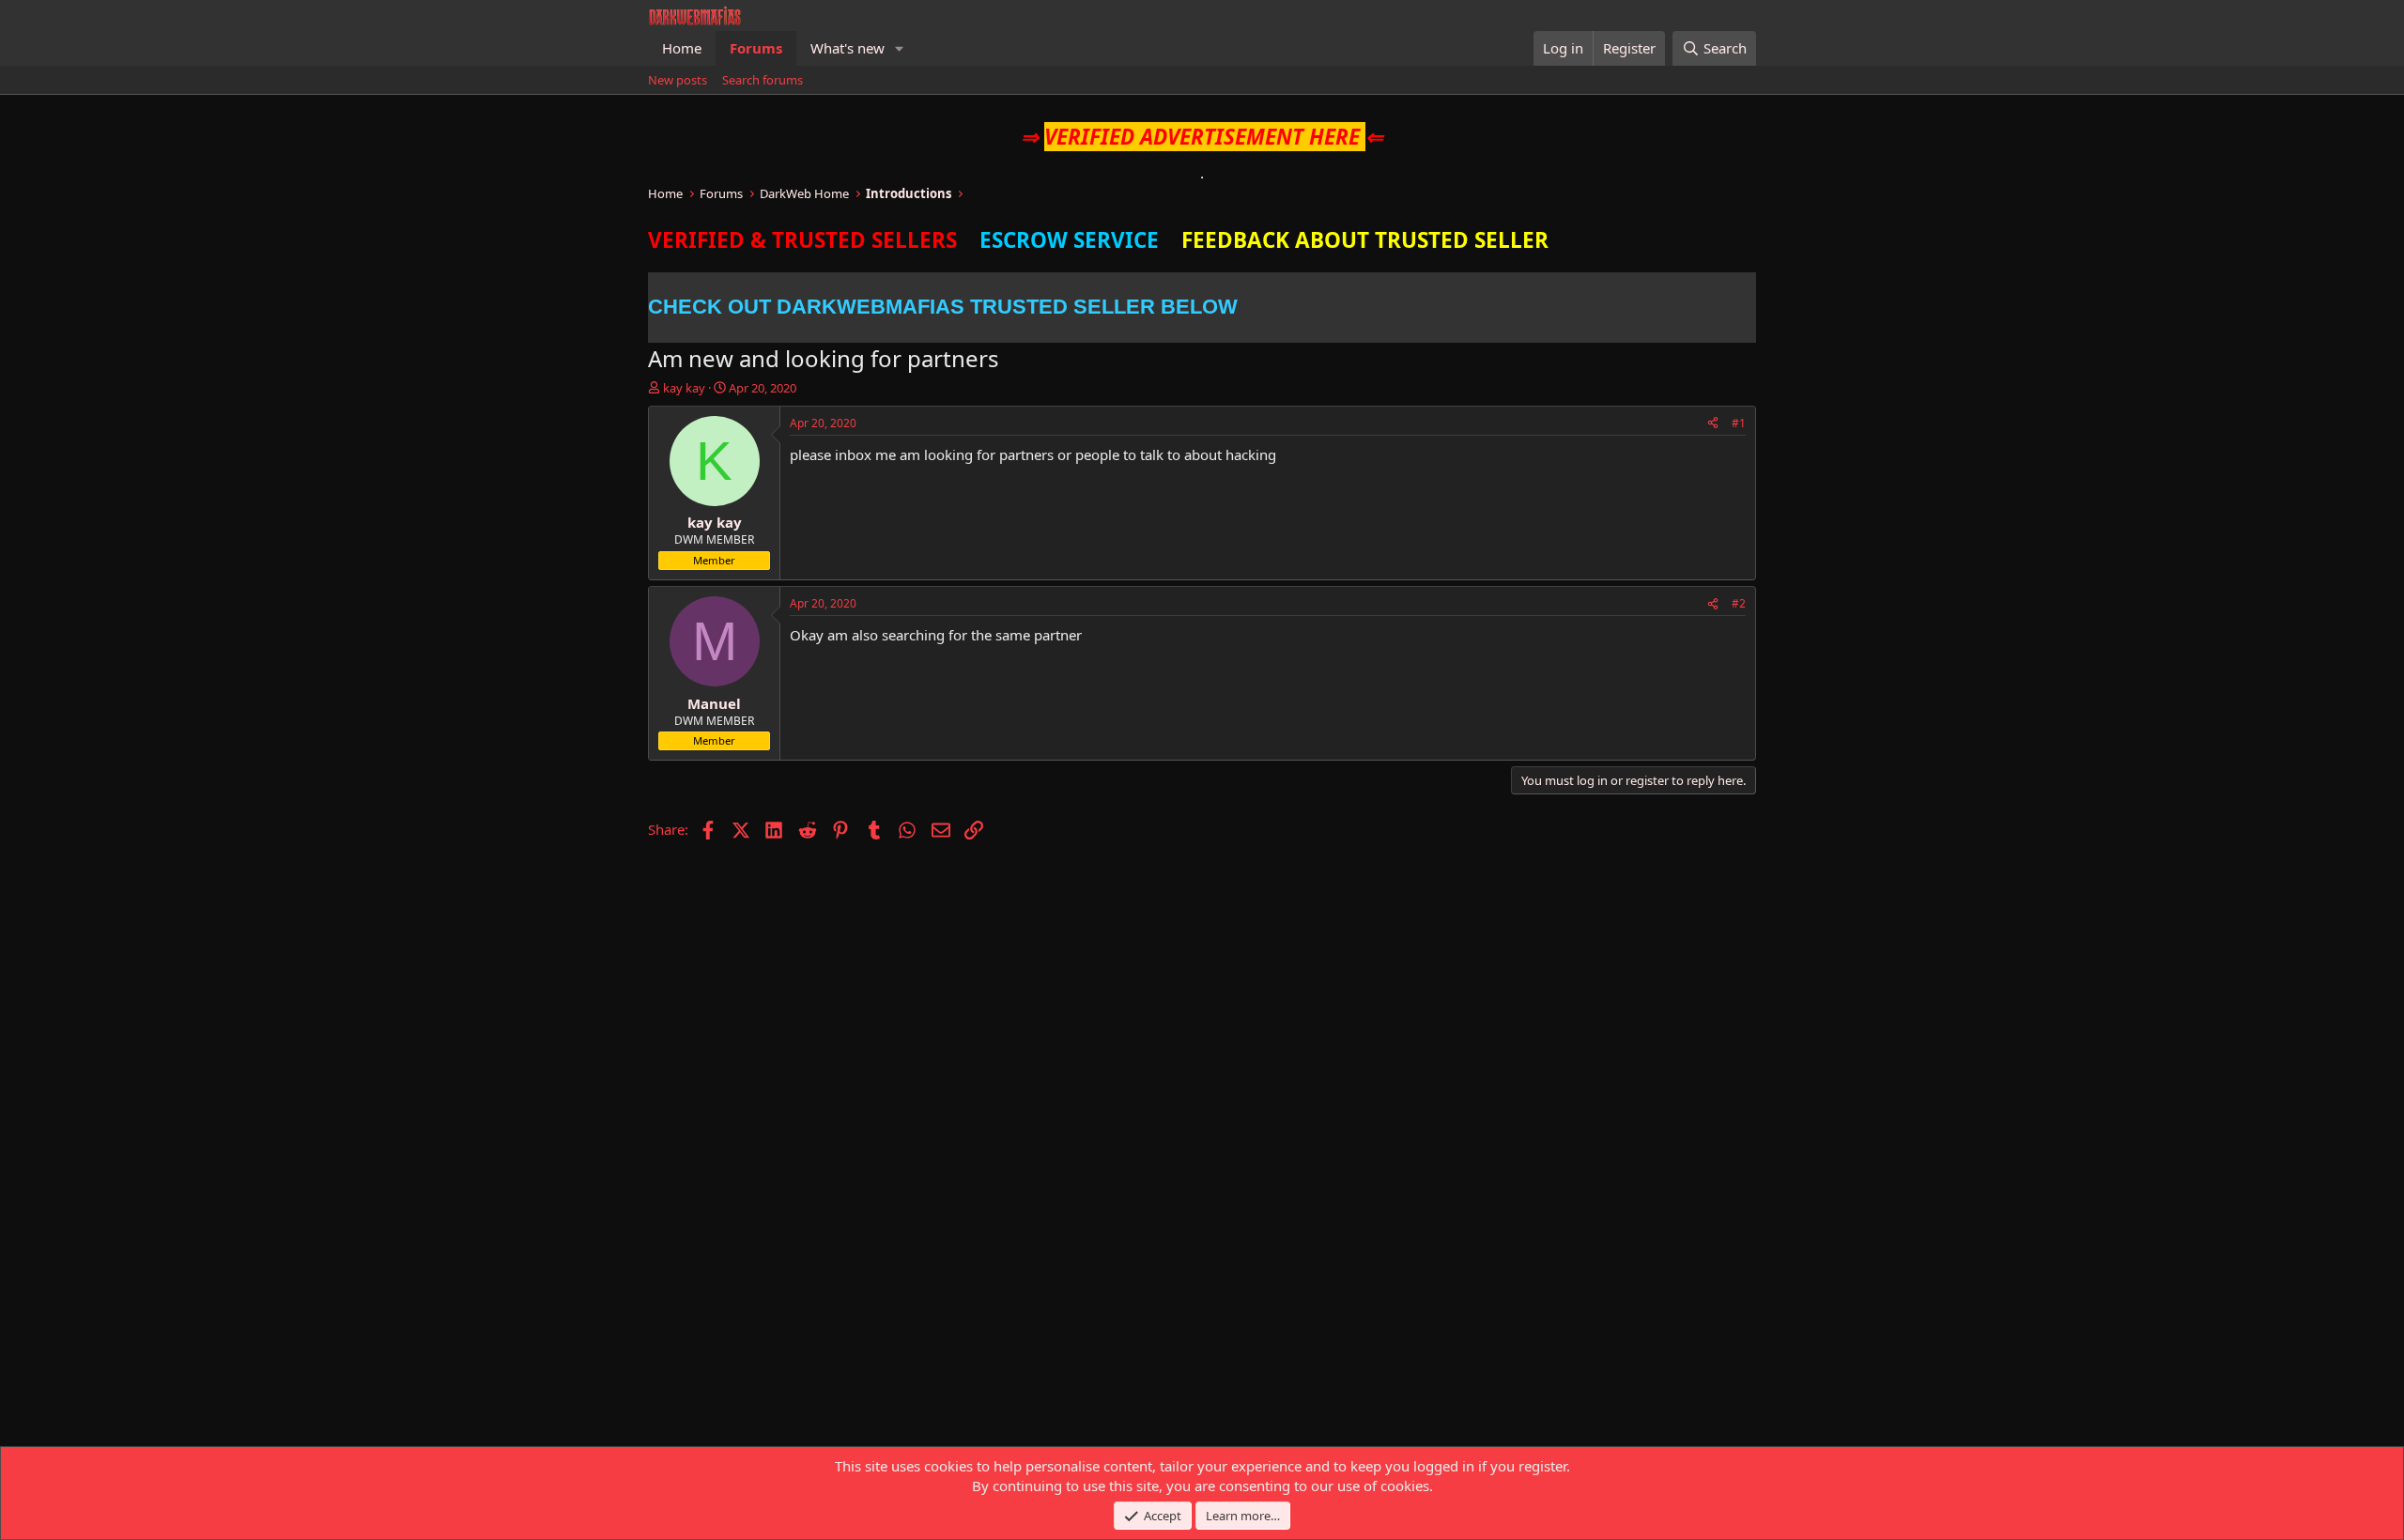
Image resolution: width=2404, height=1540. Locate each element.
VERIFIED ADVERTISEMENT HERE (1202, 137)
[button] (900, 48)
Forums (756, 48)
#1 (1739, 423)
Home (682, 48)
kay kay (684, 388)
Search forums (763, 80)
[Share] (1713, 424)
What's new (848, 48)
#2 (1739, 603)
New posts (678, 80)
